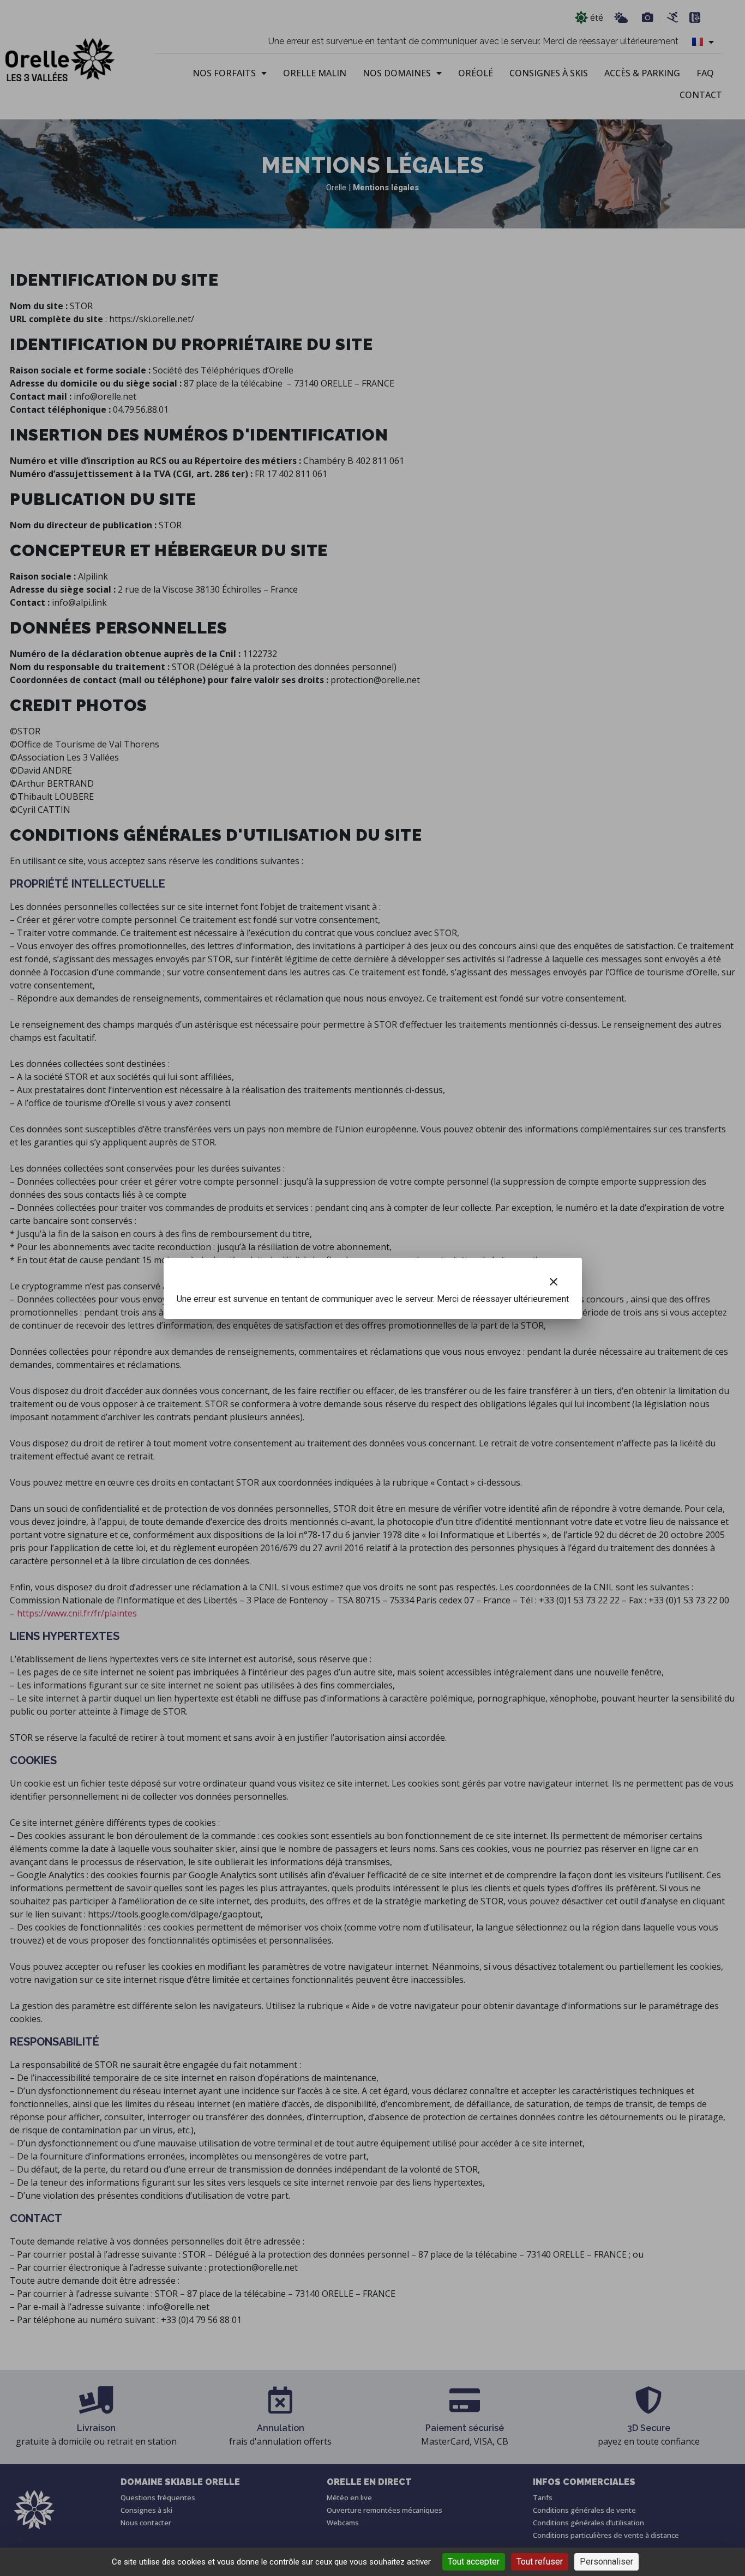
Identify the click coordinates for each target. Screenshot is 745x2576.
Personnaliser (606, 2562)
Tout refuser (540, 2562)
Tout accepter (474, 2562)
